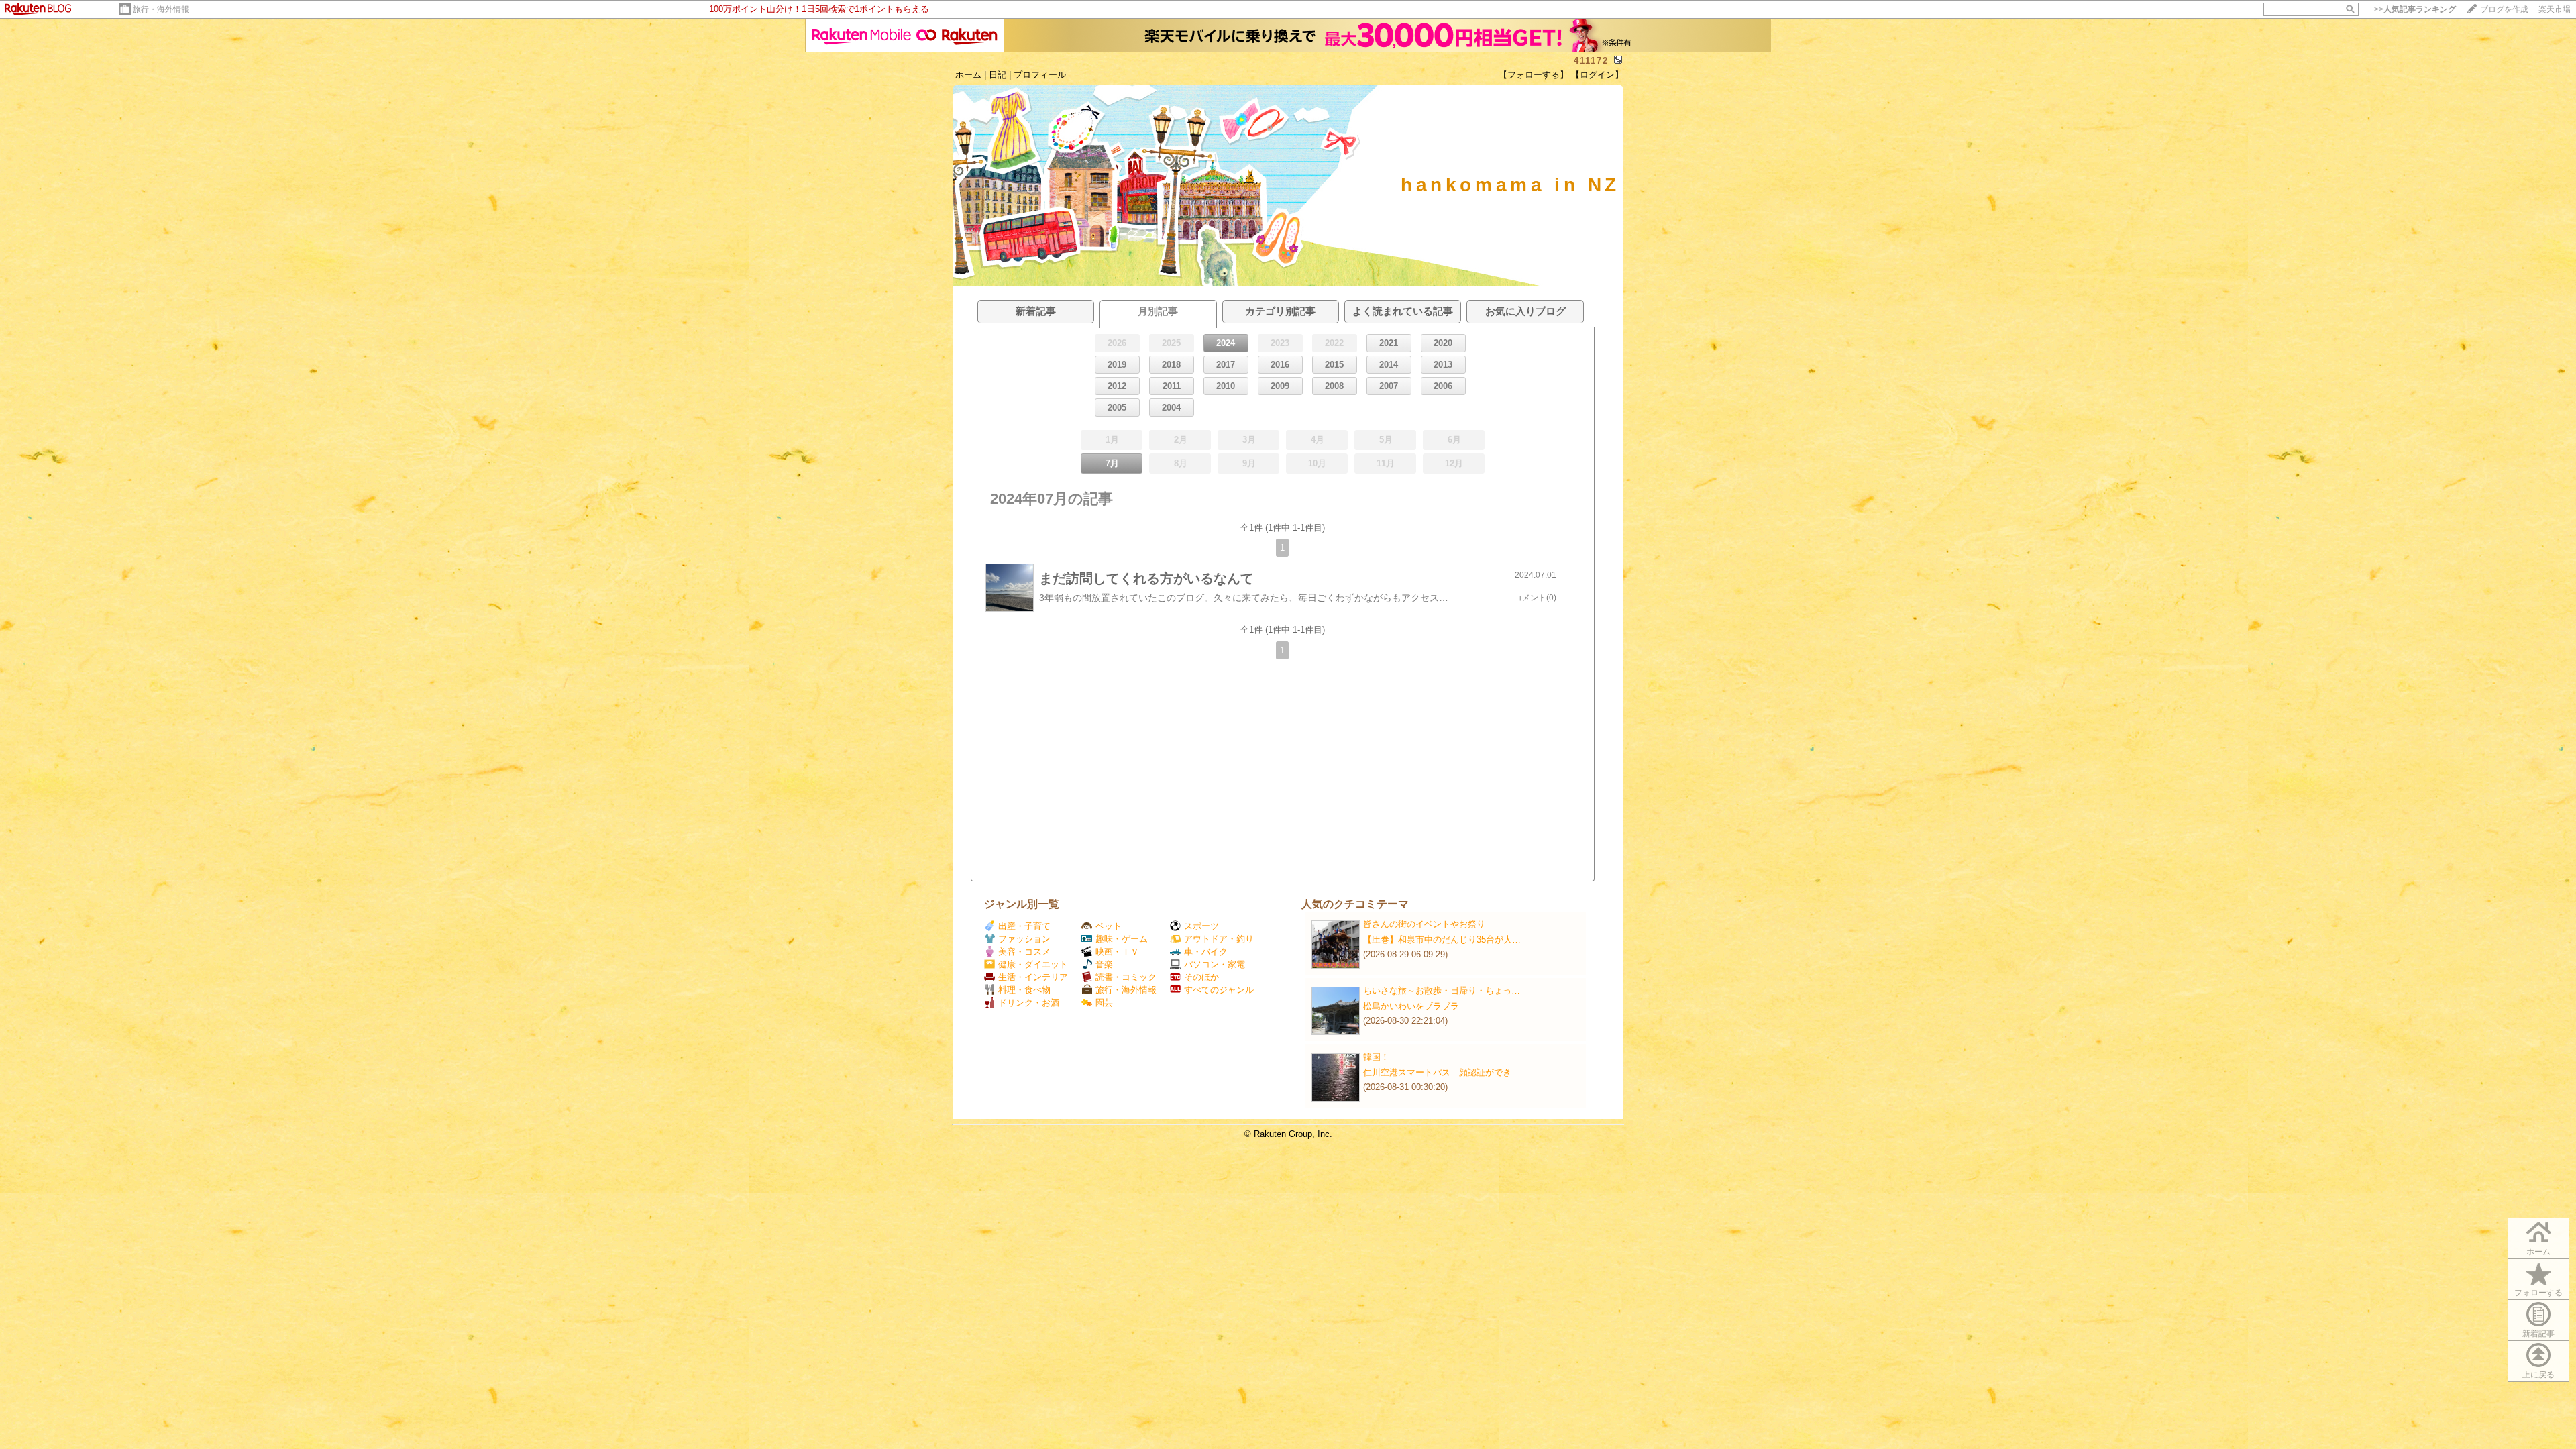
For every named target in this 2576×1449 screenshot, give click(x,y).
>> (2415, 9)
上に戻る (2538, 1375)
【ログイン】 (1597, 75)
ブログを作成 (2504, 9)
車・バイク (1206, 952)
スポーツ (1201, 926)
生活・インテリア (1033, 977)
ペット (1109, 926)
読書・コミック (1126, 977)
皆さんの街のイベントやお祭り (1424, 924)
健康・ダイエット (1033, 964)
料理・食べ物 (1024, 990)
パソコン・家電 (1215, 964)
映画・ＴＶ (1117, 952)
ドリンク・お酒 (1029, 1003)
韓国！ (1376, 1057)
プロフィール (1040, 75)
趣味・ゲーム (1122, 939)
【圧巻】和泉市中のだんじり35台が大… (1442, 940)
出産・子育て (1024, 926)
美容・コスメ (1024, 952)
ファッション (1024, 939)
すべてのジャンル (1219, 990)
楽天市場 (2555, 9)
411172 (1591, 61)
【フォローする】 (1534, 75)
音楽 (1104, 964)
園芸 (1104, 1003)
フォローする (2538, 1293)
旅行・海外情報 (161, 9)
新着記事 (2538, 1334)
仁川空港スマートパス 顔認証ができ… (1442, 1072)
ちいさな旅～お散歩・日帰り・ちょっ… (1442, 990)
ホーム (968, 75)
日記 (998, 75)
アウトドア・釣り (1219, 939)
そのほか (1201, 977)
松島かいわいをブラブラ (1411, 1006)
